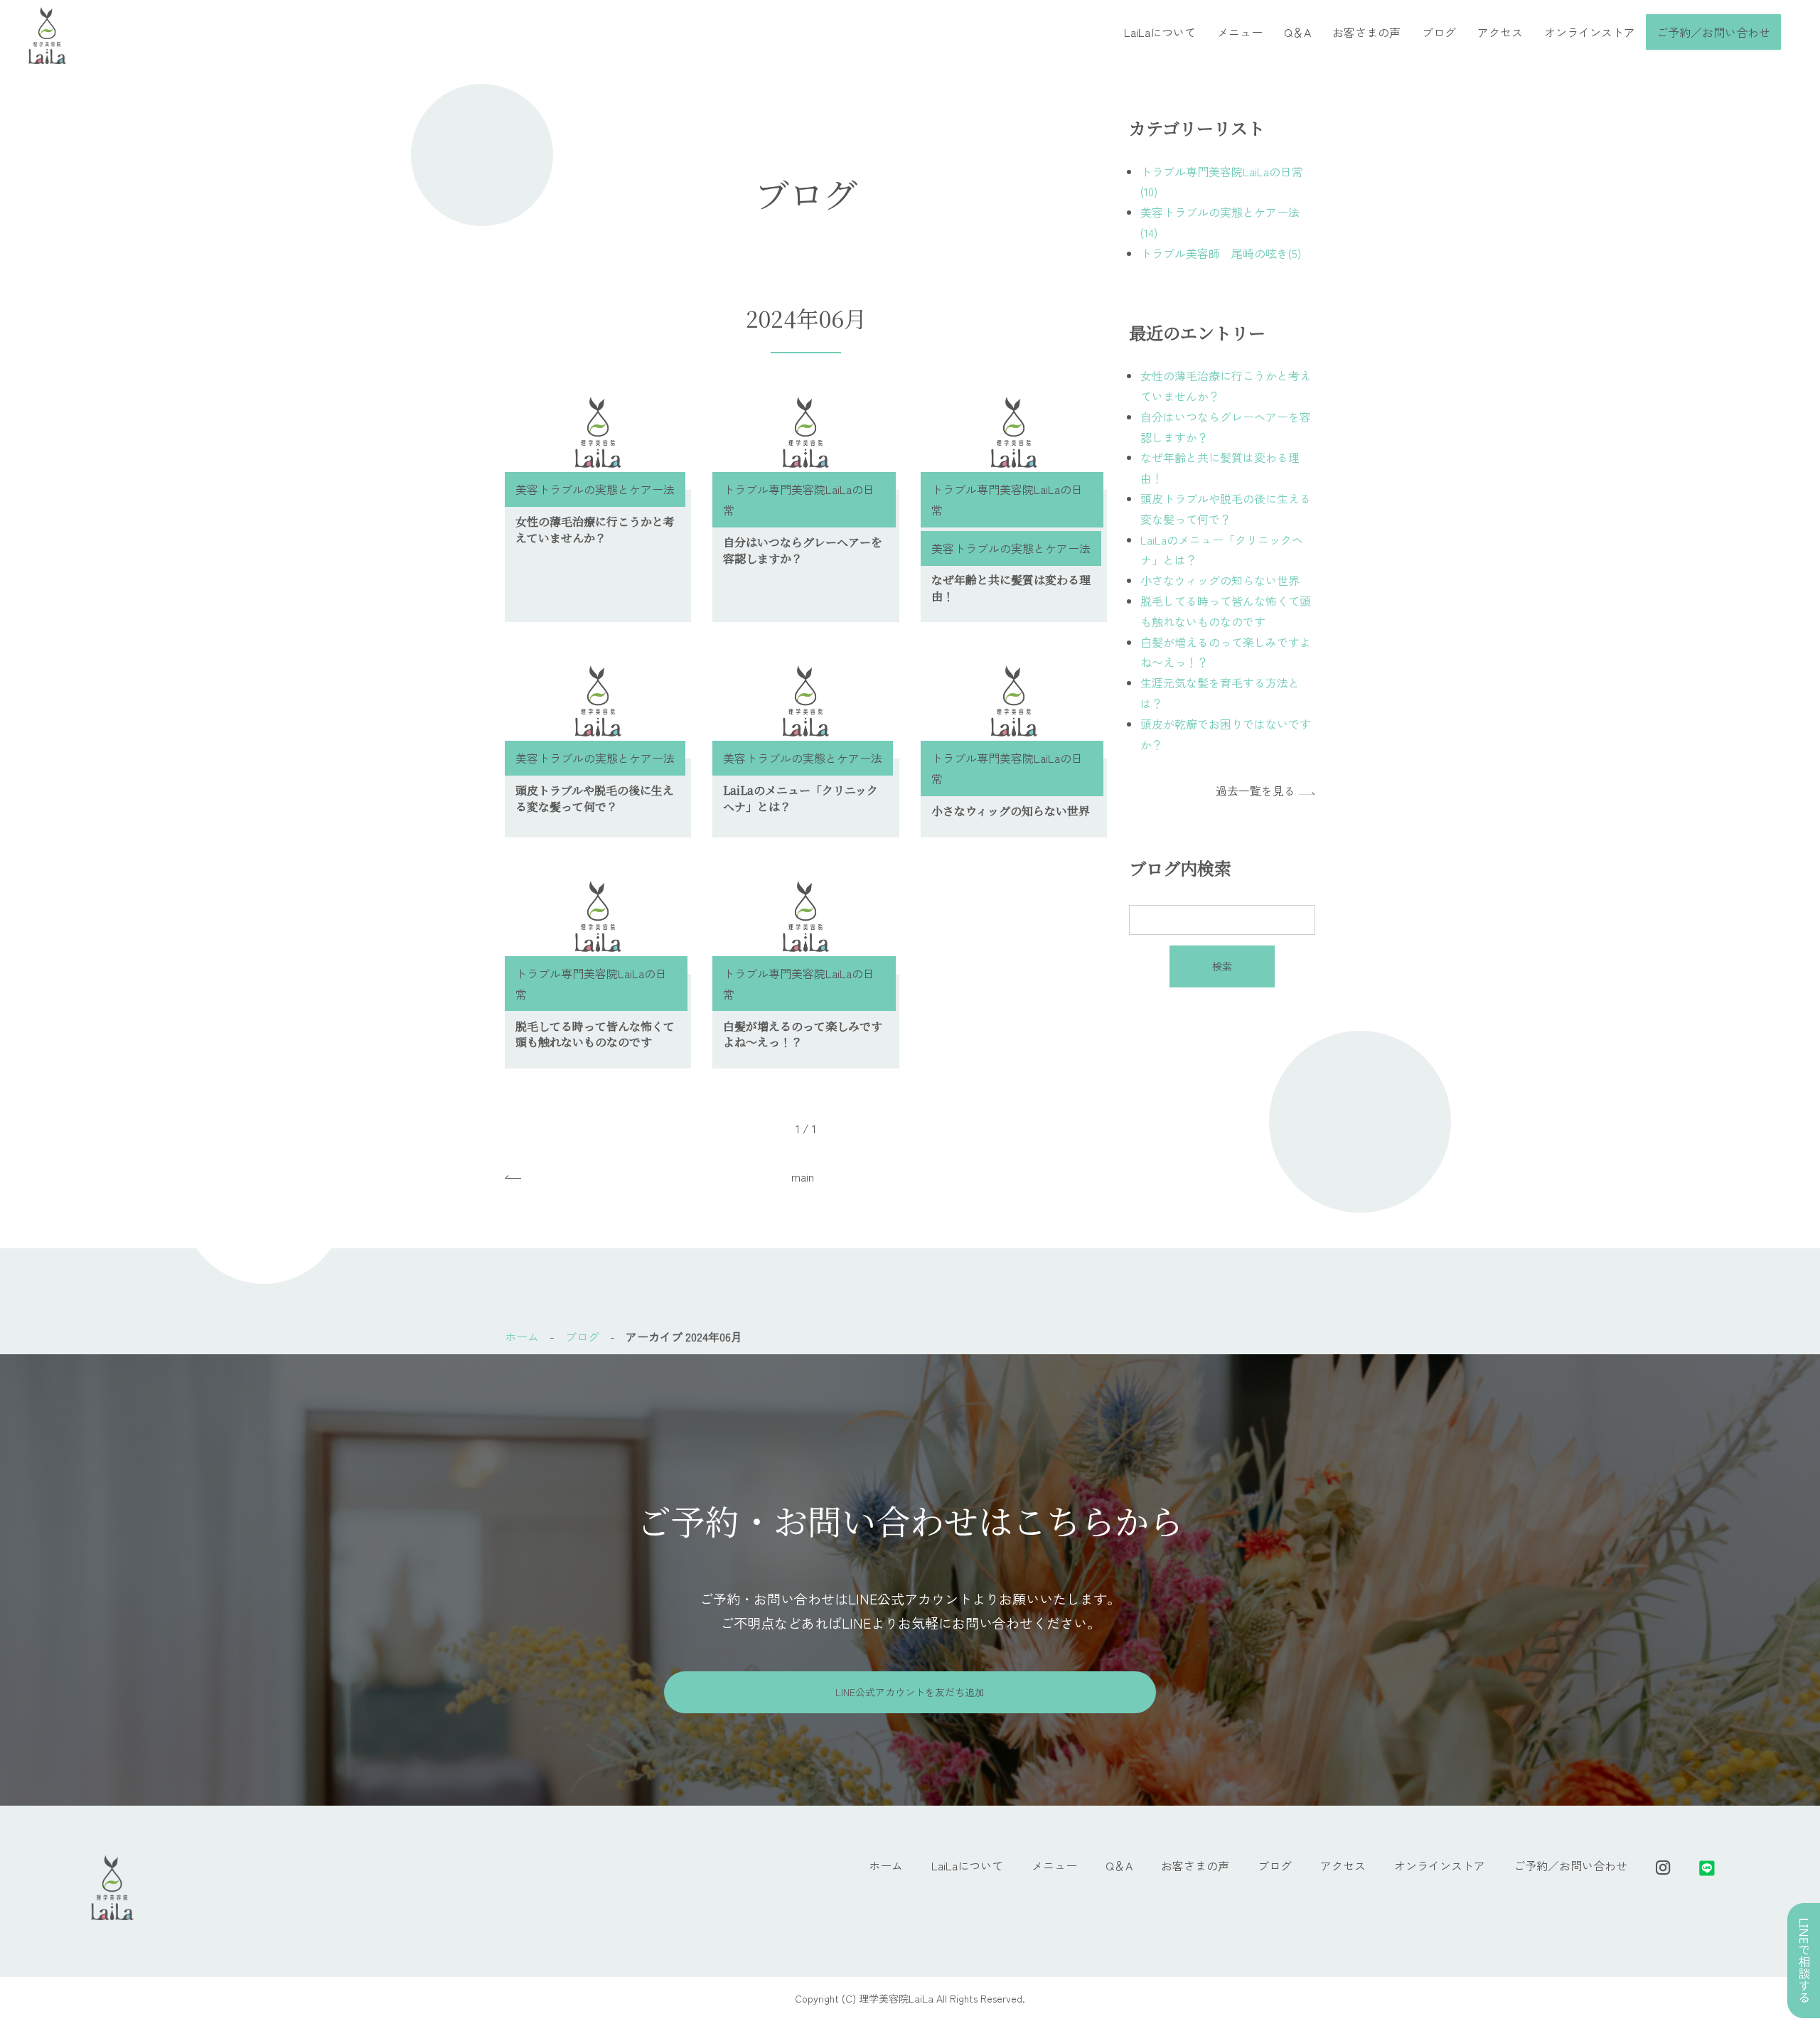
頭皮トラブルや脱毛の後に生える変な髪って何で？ (595, 798)
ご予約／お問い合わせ (1713, 32)
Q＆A (1297, 32)
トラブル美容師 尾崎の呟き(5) (1221, 253)
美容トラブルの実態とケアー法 (595, 489)
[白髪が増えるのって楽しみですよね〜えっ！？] (805, 916)
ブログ (1439, 32)
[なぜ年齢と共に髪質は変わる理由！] (1014, 432)
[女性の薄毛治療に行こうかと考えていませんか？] (598, 432)
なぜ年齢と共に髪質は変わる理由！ (1011, 588)
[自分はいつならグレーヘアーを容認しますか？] (805, 432)
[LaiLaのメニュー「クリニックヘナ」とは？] (805, 701)
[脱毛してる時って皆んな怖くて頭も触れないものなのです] (598, 916)
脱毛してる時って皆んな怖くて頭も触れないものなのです (595, 1034)
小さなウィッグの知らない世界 (1011, 811)
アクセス (1500, 32)
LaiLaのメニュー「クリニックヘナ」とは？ (801, 798)
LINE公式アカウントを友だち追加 (910, 1692)
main (803, 1177)
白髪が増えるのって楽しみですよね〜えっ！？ (803, 1034)
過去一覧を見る (1256, 791)
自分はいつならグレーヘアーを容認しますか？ (803, 550)
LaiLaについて (1160, 32)
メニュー (1240, 32)
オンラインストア (1590, 32)
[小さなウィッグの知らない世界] (1014, 701)
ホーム (522, 1336)
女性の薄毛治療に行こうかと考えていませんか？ (595, 529)
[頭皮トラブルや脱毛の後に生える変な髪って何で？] (598, 701)
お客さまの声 (1366, 32)
